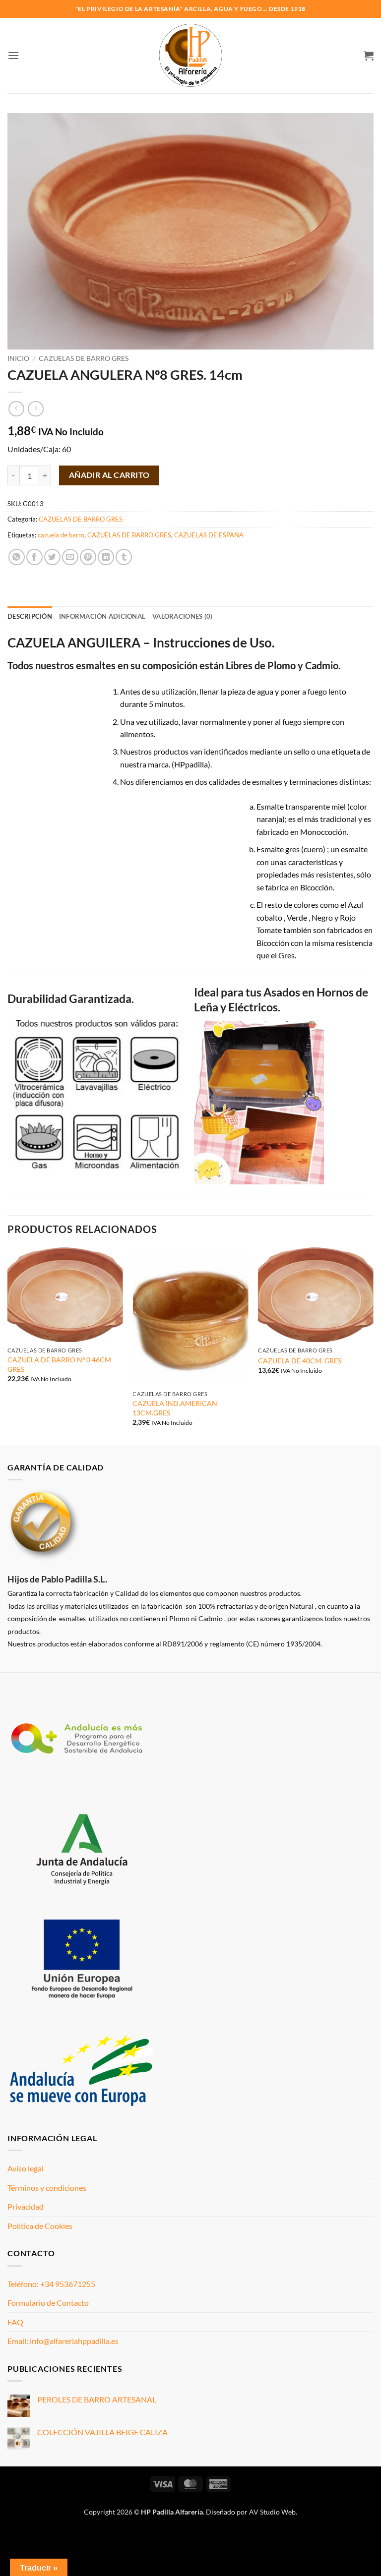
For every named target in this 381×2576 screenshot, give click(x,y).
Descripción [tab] (30, 616)
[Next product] (16, 409)
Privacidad (26, 2206)
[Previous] (8, 1346)
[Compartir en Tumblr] (124, 557)
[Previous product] (35, 409)
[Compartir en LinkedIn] (106, 557)
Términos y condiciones (47, 2188)
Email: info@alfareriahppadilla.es (63, 2341)
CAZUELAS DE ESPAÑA (209, 535)
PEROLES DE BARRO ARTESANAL (97, 2399)
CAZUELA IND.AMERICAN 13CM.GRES (175, 1408)
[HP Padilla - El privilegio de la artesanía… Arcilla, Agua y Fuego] (191, 56)
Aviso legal (26, 2168)
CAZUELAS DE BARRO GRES (84, 358)
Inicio (18, 358)
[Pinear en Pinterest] (88, 557)
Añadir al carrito (109, 475)
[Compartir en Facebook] (34, 557)
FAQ (15, 2322)
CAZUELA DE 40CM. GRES (300, 1361)
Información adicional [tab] (102, 616)
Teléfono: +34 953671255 (51, 2284)
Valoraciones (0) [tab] (182, 616)
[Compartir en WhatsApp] (17, 557)
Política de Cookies (40, 2226)
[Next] (373, 1346)
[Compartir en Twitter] (52, 557)
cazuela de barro (61, 535)
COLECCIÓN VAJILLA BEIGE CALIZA (102, 2432)
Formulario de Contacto (48, 2303)
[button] (13, 55)
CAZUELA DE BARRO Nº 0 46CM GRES (59, 1364)
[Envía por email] (70, 557)
